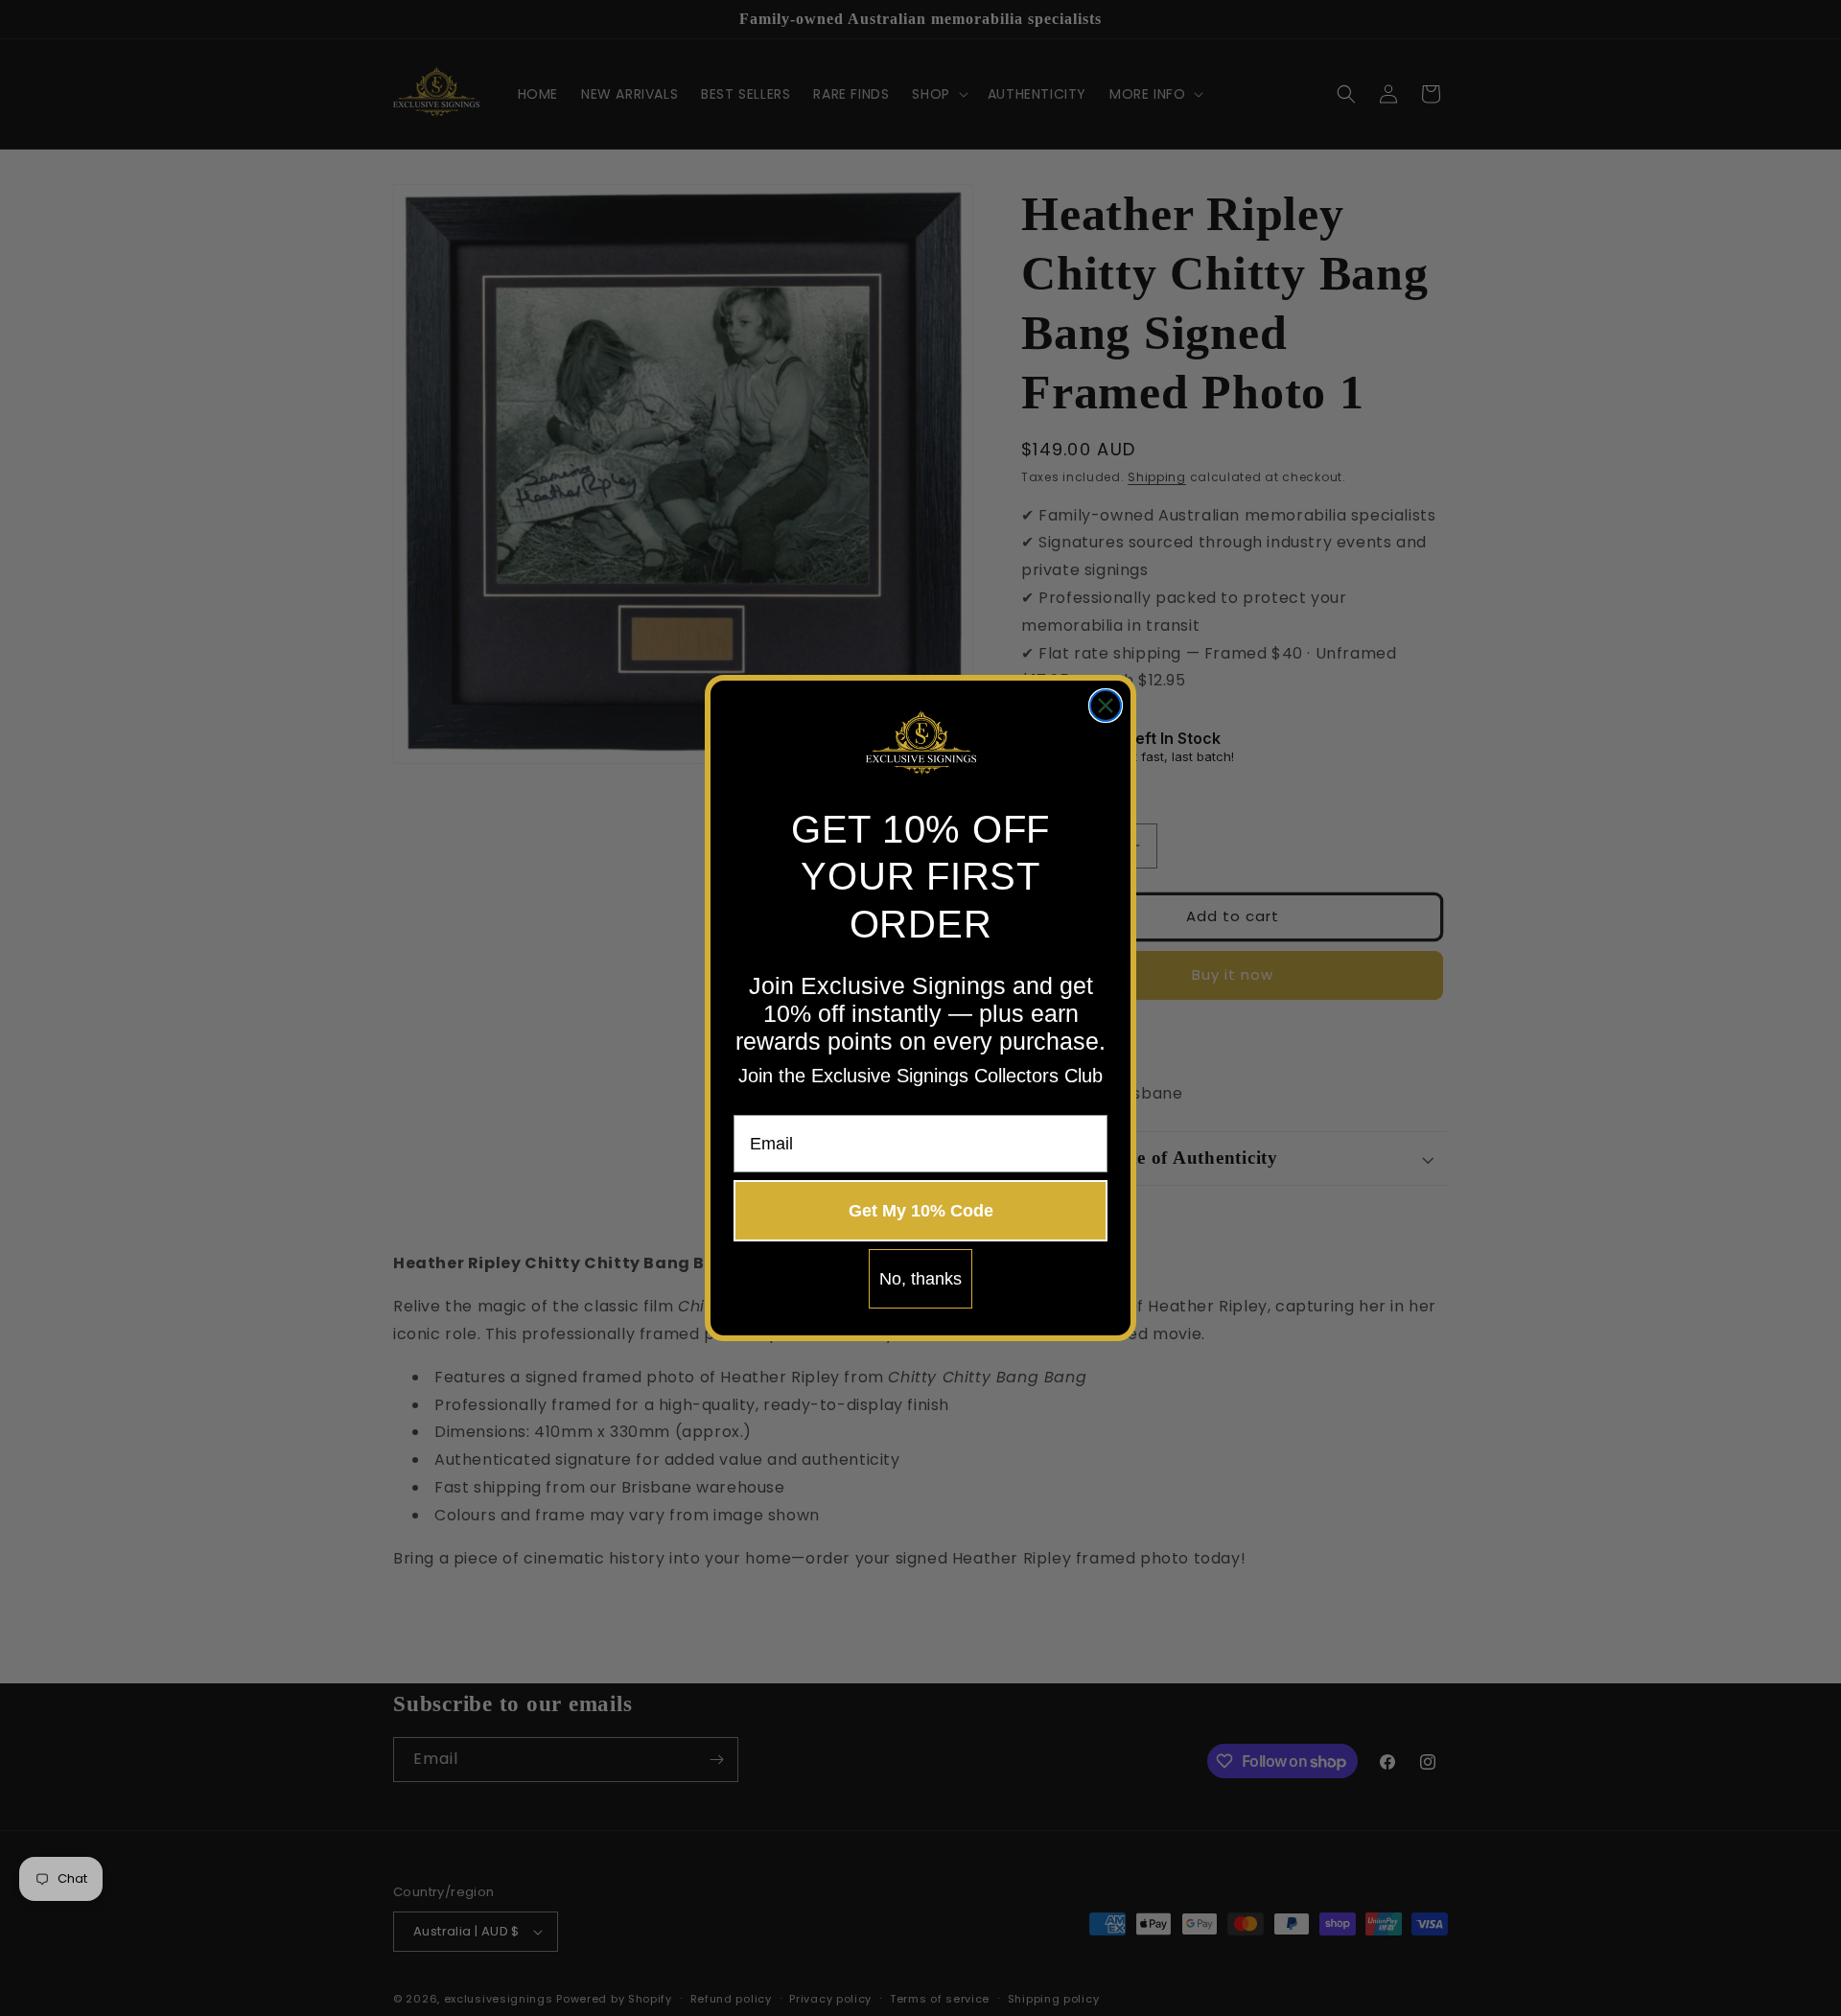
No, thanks (920, 1279)
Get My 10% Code (921, 1211)
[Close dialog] (1106, 706)
